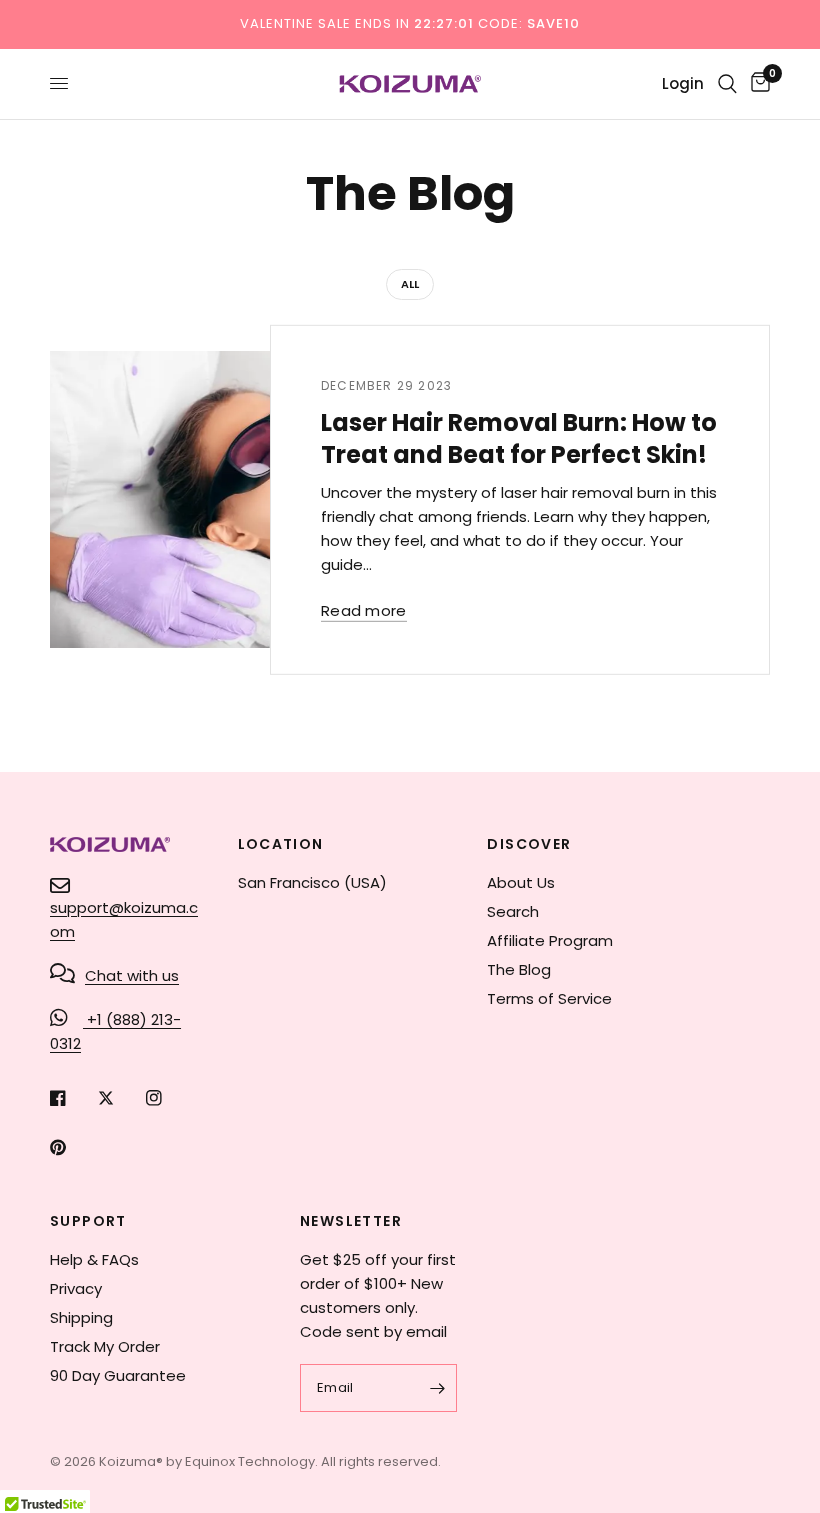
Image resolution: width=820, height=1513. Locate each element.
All (410, 284)
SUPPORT (88, 1221)
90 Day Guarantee (118, 1375)
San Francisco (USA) (312, 882)
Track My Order (105, 1346)
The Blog (519, 969)
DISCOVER (529, 844)
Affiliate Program (550, 940)
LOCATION (281, 844)
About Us (521, 882)
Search (513, 911)
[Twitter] (120, 1098)
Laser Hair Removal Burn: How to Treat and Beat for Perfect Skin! (519, 438)
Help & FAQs (94, 1259)
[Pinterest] (72, 1147)
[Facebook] (72, 1098)
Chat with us (132, 975)
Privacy (76, 1288)
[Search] (727, 84)
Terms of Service (549, 998)
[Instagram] (168, 1098)
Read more (364, 610)
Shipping (81, 1317)
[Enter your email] (437, 1388)
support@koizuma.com (124, 919)
